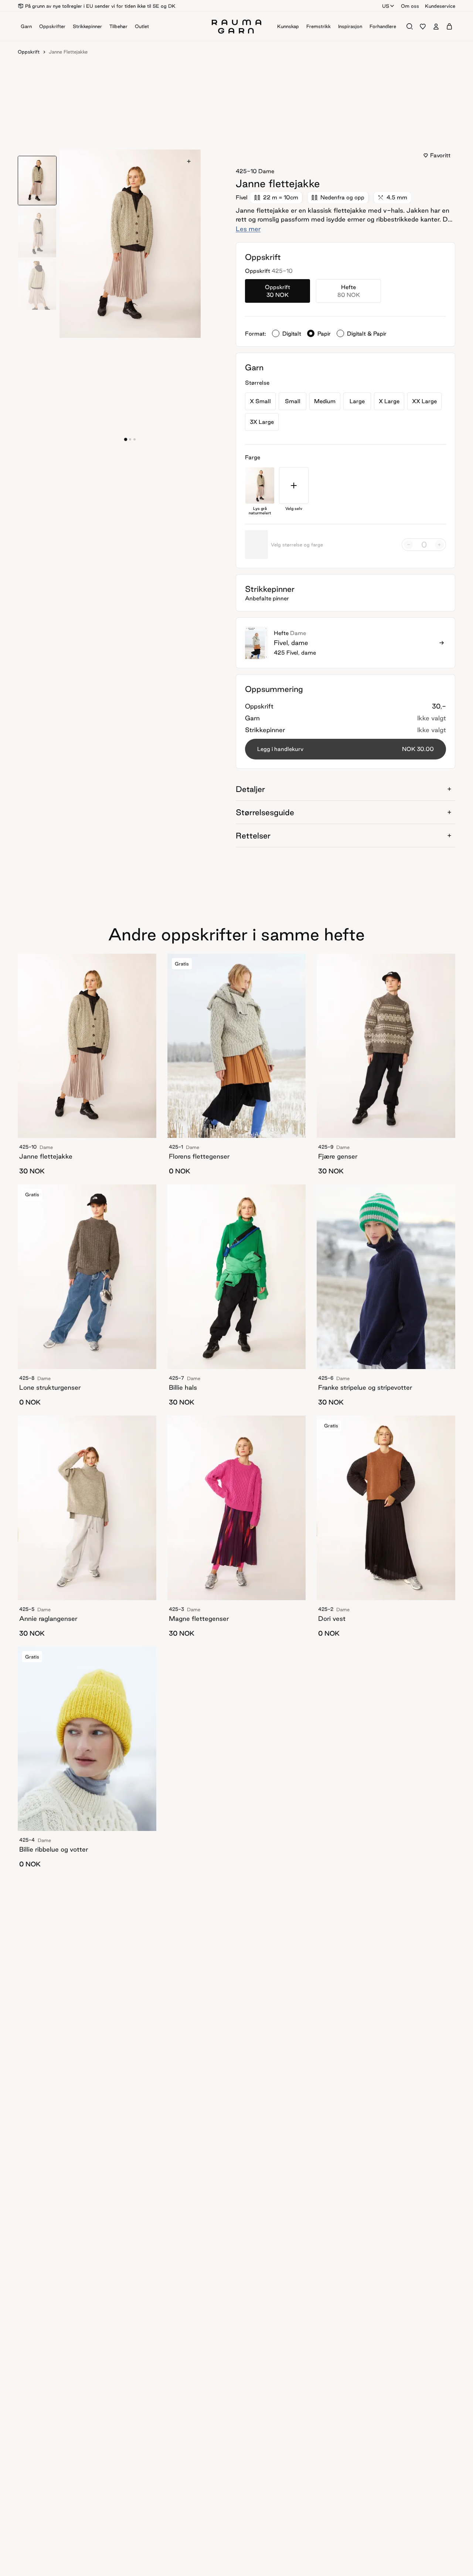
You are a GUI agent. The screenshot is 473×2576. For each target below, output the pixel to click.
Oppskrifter (52, 26)
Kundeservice (440, 6)
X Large (389, 401)
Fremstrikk (319, 26)
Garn (26, 26)
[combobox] (389, 6)
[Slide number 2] (135, 439)
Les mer (248, 229)
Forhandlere (383, 26)
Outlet (142, 26)
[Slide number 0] (126, 439)
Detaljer (250, 789)
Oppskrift (29, 52)
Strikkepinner (87, 26)
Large (357, 401)
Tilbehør (118, 26)
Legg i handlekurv (346, 749)
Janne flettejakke (68, 52)
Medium (325, 401)
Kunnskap (288, 26)
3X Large (262, 422)
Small (293, 401)
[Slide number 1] (130, 439)
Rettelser (253, 836)
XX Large (424, 401)
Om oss (410, 6)
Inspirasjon (350, 26)
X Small (260, 401)
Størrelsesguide (265, 812)
